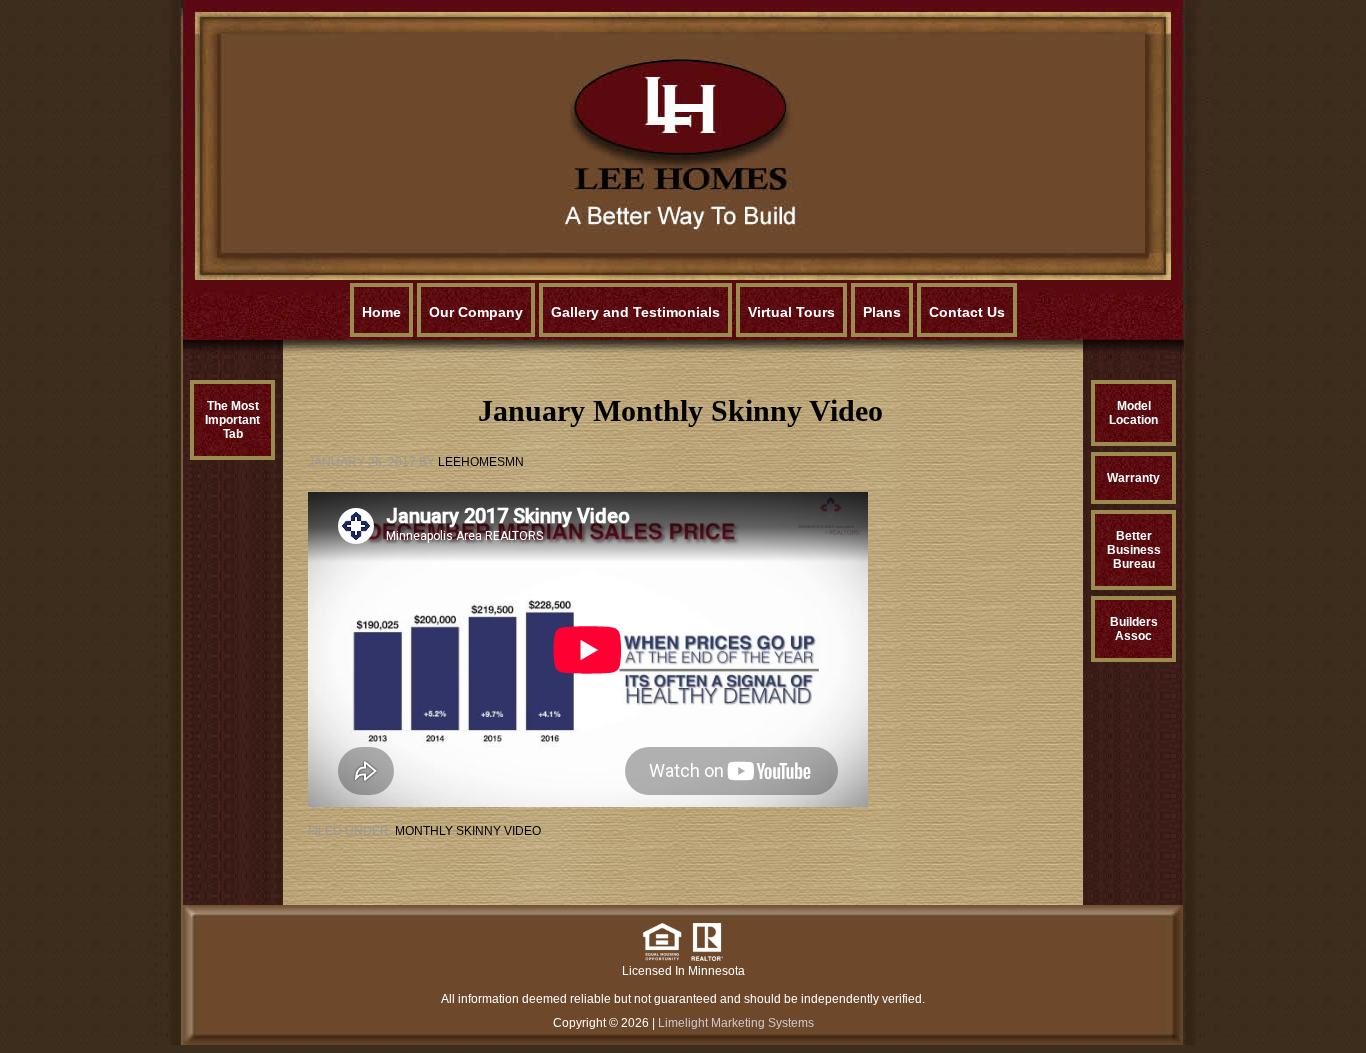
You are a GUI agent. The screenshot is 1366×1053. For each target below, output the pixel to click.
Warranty (1133, 478)
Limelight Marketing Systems (736, 1023)
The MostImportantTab (232, 420)
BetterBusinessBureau (1134, 550)
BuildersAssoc (1134, 629)
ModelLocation (1133, 413)
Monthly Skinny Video (468, 831)
